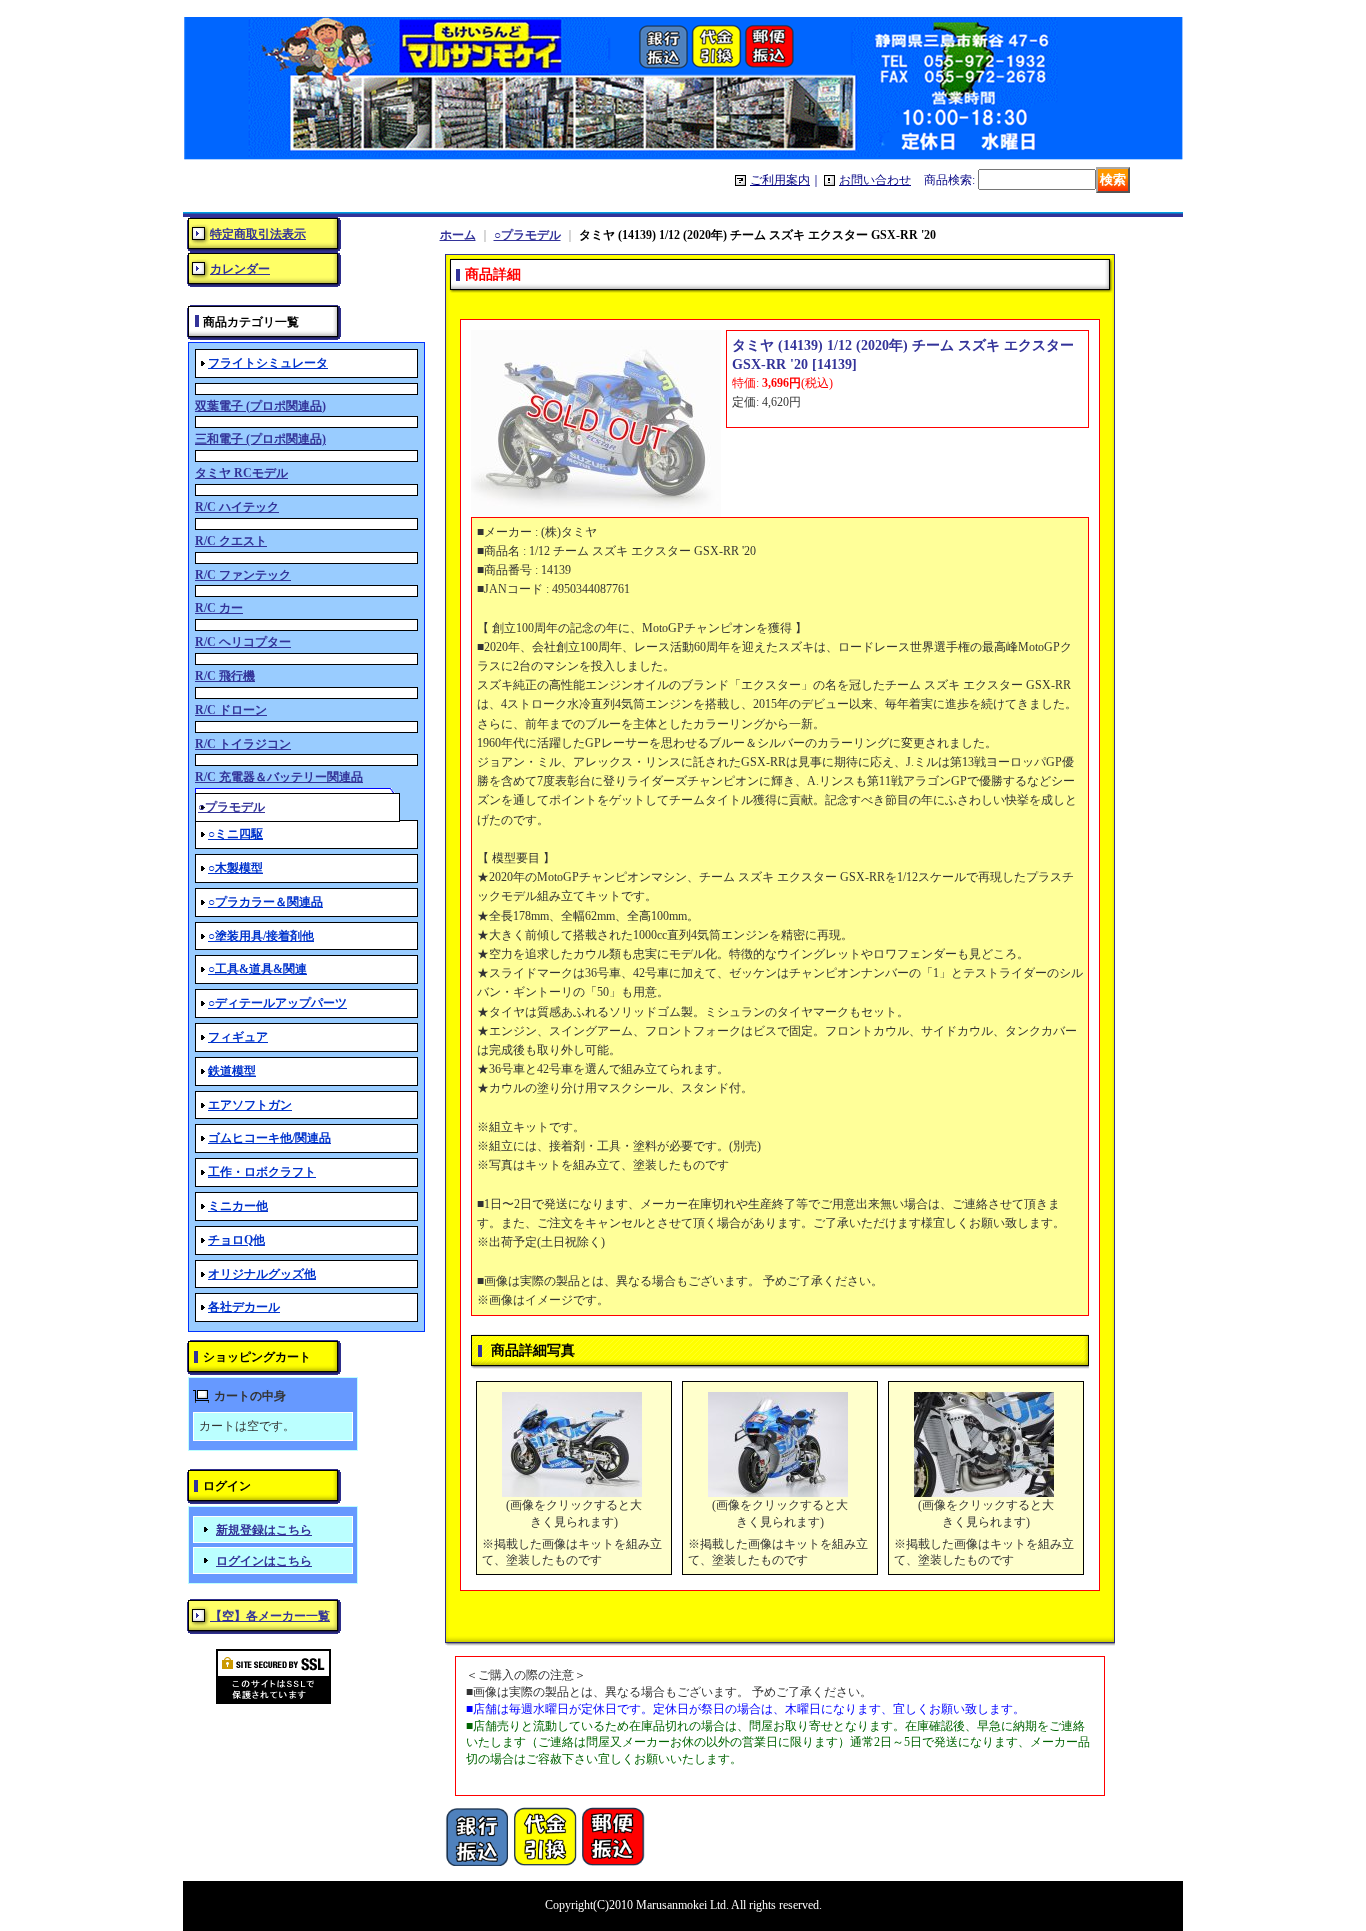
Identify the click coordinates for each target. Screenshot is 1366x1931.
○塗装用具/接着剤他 (261, 936)
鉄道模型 (232, 1071)
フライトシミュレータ (268, 363)
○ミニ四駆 (235, 834)
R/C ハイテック (237, 507)
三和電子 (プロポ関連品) (260, 439)
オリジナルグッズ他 (262, 1274)
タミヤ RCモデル (241, 473)
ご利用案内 (780, 180)
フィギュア (238, 1037)
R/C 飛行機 (225, 676)
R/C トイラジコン (243, 744)
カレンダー (240, 269)
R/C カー (219, 608)
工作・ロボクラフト (262, 1172)
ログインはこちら (264, 1561)
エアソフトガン (250, 1105)
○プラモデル (527, 235)
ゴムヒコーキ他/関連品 (269, 1138)
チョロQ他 (236, 1240)
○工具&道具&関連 (257, 969)
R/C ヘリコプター (243, 642)
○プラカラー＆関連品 (265, 902)
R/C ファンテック (243, 575)
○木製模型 (235, 868)
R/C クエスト (231, 541)
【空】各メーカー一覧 (270, 1616)
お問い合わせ (875, 180)
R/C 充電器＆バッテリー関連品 (279, 777)
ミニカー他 (238, 1206)
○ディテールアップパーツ (277, 1003)
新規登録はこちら (264, 1530)
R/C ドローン (231, 710)
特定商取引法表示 (258, 234)
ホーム (458, 235)
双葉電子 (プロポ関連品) (260, 406)
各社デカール (244, 1307)
